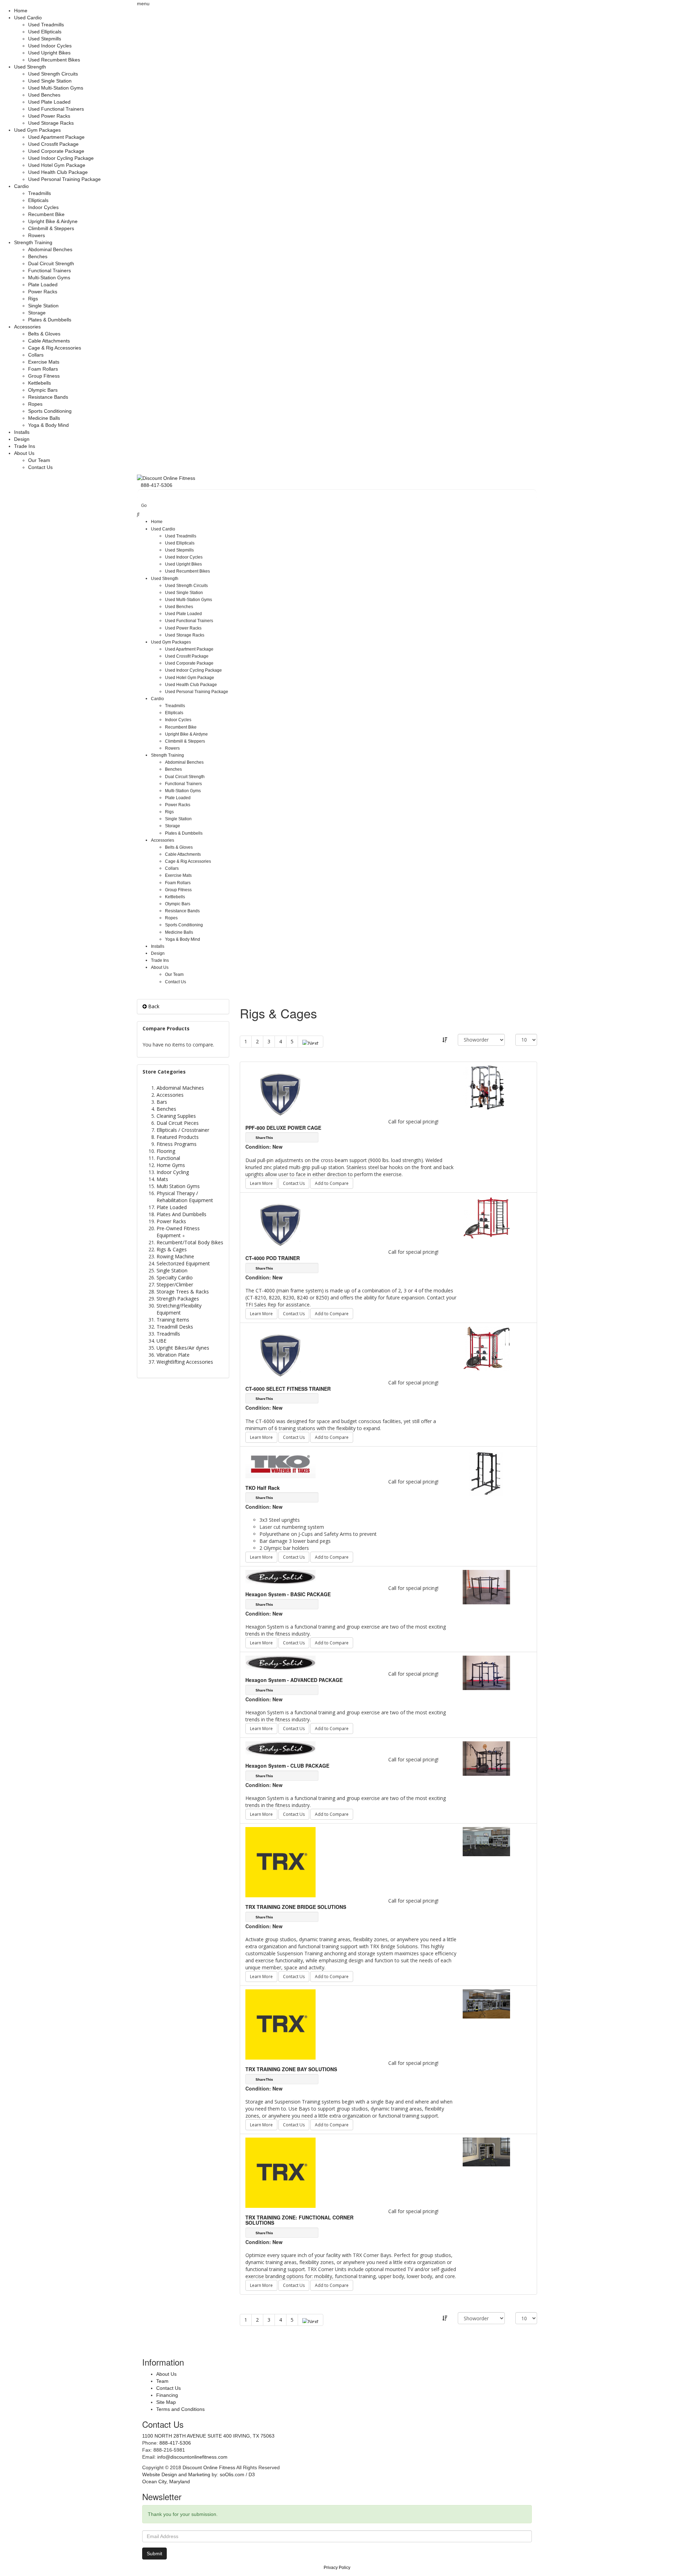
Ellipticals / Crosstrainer (183, 1130)
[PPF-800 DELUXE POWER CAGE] (486, 1087)
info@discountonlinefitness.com (192, 2457)
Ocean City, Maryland (166, 2482)
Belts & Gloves (44, 334)
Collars (36, 355)
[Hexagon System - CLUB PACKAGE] (486, 1758)
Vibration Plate (173, 1355)
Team (162, 2381)
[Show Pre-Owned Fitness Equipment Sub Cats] (185, 1235)
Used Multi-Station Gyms (56, 88)
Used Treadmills (46, 25)
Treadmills (39, 193)
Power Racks (43, 292)
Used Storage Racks (51, 123)
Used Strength (30, 67)
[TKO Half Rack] (486, 1473)
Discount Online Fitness (209, 2467)
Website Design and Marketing (176, 2474)
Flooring (166, 1151)
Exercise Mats (44, 362)
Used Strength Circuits (53, 74)
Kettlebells (39, 383)
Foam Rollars (43, 369)
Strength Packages (178, 1299)
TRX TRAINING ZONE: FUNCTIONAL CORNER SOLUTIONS (299, 2220)
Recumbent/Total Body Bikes (190, 1242)
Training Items (173, 1320)
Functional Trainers (49, 270)
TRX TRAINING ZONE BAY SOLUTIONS (291, 2069)
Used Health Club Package (58, 172)
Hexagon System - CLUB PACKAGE (287, 1766)
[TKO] (280, 1463)
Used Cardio (28, 18)
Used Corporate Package (56, 151)
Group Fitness (44, 376)
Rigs (33, 299)
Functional (168, 1158)
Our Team (39, 460)
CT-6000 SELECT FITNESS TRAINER (288, 1389)
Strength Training (33, 242)
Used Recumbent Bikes (54, 60)
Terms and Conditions (180, 2409)
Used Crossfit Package (53, 144)
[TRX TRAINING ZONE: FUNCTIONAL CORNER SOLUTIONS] (486, 2151)
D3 (252, 2474)
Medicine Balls (44, 418)
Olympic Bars (43, 390)
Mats (162, 1179)
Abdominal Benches (50, 249)
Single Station (43, 306)
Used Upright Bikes (49, 53)
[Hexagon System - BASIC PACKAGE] (486, 1587)
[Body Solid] (280, 1577)
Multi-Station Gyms (49, 278)
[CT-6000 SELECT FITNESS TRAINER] (486, 1348)
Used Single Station (50, 81)
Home (21, 11)
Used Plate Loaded (49, 102)
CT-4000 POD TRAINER (273, 1258)
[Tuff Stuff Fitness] (280, 1091)
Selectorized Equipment (183, 1263)
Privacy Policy (337, 2568)
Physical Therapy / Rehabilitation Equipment (185, 1197)
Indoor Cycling (173, 1172)
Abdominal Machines (180, 1088)
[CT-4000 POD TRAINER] (486, 1217)
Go (144, 506)
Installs (22, 432)
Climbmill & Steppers (51, 228)
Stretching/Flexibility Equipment (179, 1309)
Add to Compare (332, 1183)
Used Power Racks (49, 116)
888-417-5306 (175, 2443)
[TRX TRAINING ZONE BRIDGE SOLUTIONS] (486, 1841)
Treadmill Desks (175, 1327)
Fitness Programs (177, 1144)
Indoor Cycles (43, 207)
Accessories (27, 327)
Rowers (37, 235)
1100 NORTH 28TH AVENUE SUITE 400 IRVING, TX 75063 (208, 2436)
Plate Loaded (43, 285)
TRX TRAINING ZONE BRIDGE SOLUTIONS (296, 1907)
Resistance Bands (48, 397)
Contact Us (40, 467)
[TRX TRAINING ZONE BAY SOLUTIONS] (486, 2003)
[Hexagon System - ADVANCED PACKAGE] (486, 1672)
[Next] (310, 1042)
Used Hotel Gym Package (57, 165)
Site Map (166, 2402)
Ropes (35, 404)
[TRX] (280, 1862)
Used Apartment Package (56, 137)
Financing (167, 2395)
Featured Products (178, 1137)
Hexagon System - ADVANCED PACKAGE (294, 1680)
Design (22, 439)
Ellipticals (38, 200)
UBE (161, 1341)
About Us (24, 453)
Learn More (261, 1183)
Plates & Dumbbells (50, 320)
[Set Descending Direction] (445, 1040)
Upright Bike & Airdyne (53, 221)
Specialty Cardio (175, 1277)
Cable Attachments (49, 341)
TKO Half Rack (263, 1488)
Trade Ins (25, 446)
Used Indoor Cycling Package (61, 158)
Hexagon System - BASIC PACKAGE (288, 1594)
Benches (38, 256)
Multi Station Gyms (178, 1186)
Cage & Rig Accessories (55, 348)
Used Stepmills (45, 39)
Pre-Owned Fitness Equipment (178, 1232)
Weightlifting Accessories (185, 1362)
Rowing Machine (175, 1256)
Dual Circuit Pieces (178, 1123)
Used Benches (44, 95)
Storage (37, 313)
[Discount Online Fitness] (166, 478)
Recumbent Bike (46, 214)
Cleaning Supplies (176, 1116)
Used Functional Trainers (56, 109)
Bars (162, 1102)
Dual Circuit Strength (51, 263)
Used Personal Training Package (64, 179)
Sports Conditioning (50, 411)
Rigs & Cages (172, 1249)
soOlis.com (232, 2474)
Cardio (21, 186)
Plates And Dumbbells (181, 1214)
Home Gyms (171, 1165)
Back (153, 1006)
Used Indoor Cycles (50, 46)
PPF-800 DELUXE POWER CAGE (283, 1128)
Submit (154, 2554)
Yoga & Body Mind (48, 425)
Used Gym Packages (37, 130)
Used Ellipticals (45, 32)
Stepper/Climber (175, 1284)
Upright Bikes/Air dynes (183, 1348)
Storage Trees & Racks (183, 1292)
